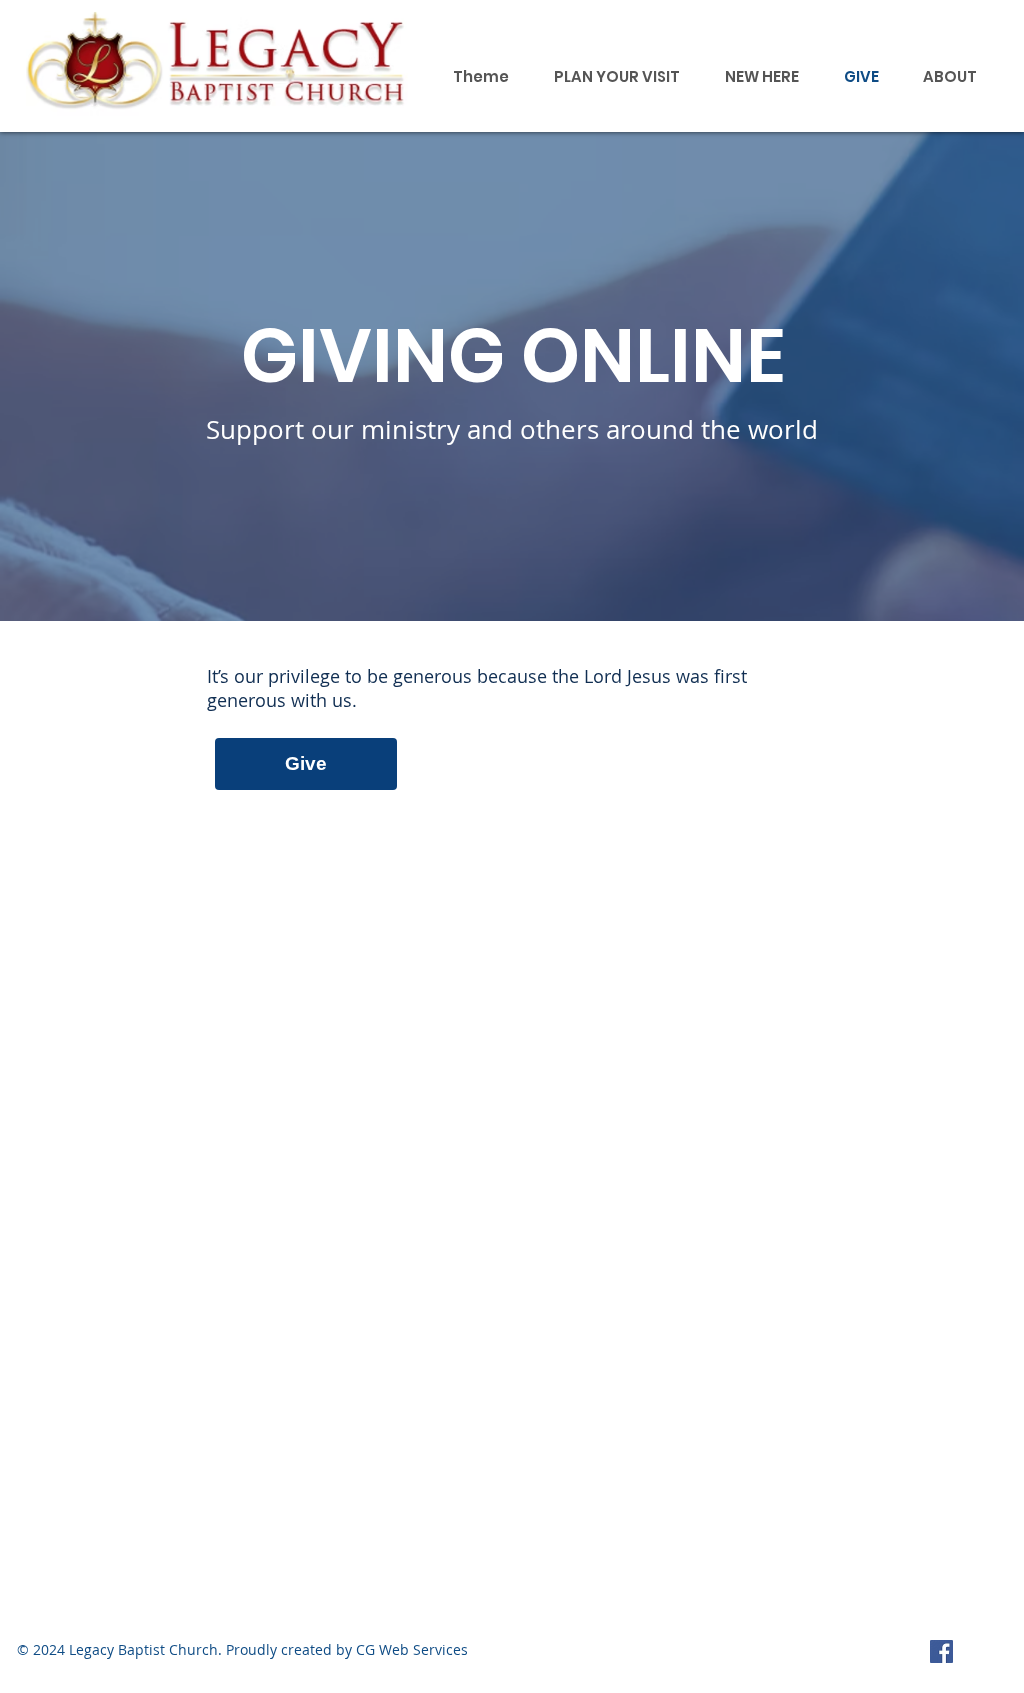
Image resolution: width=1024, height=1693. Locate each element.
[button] (950, 77)
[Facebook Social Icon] (941, 1651)
